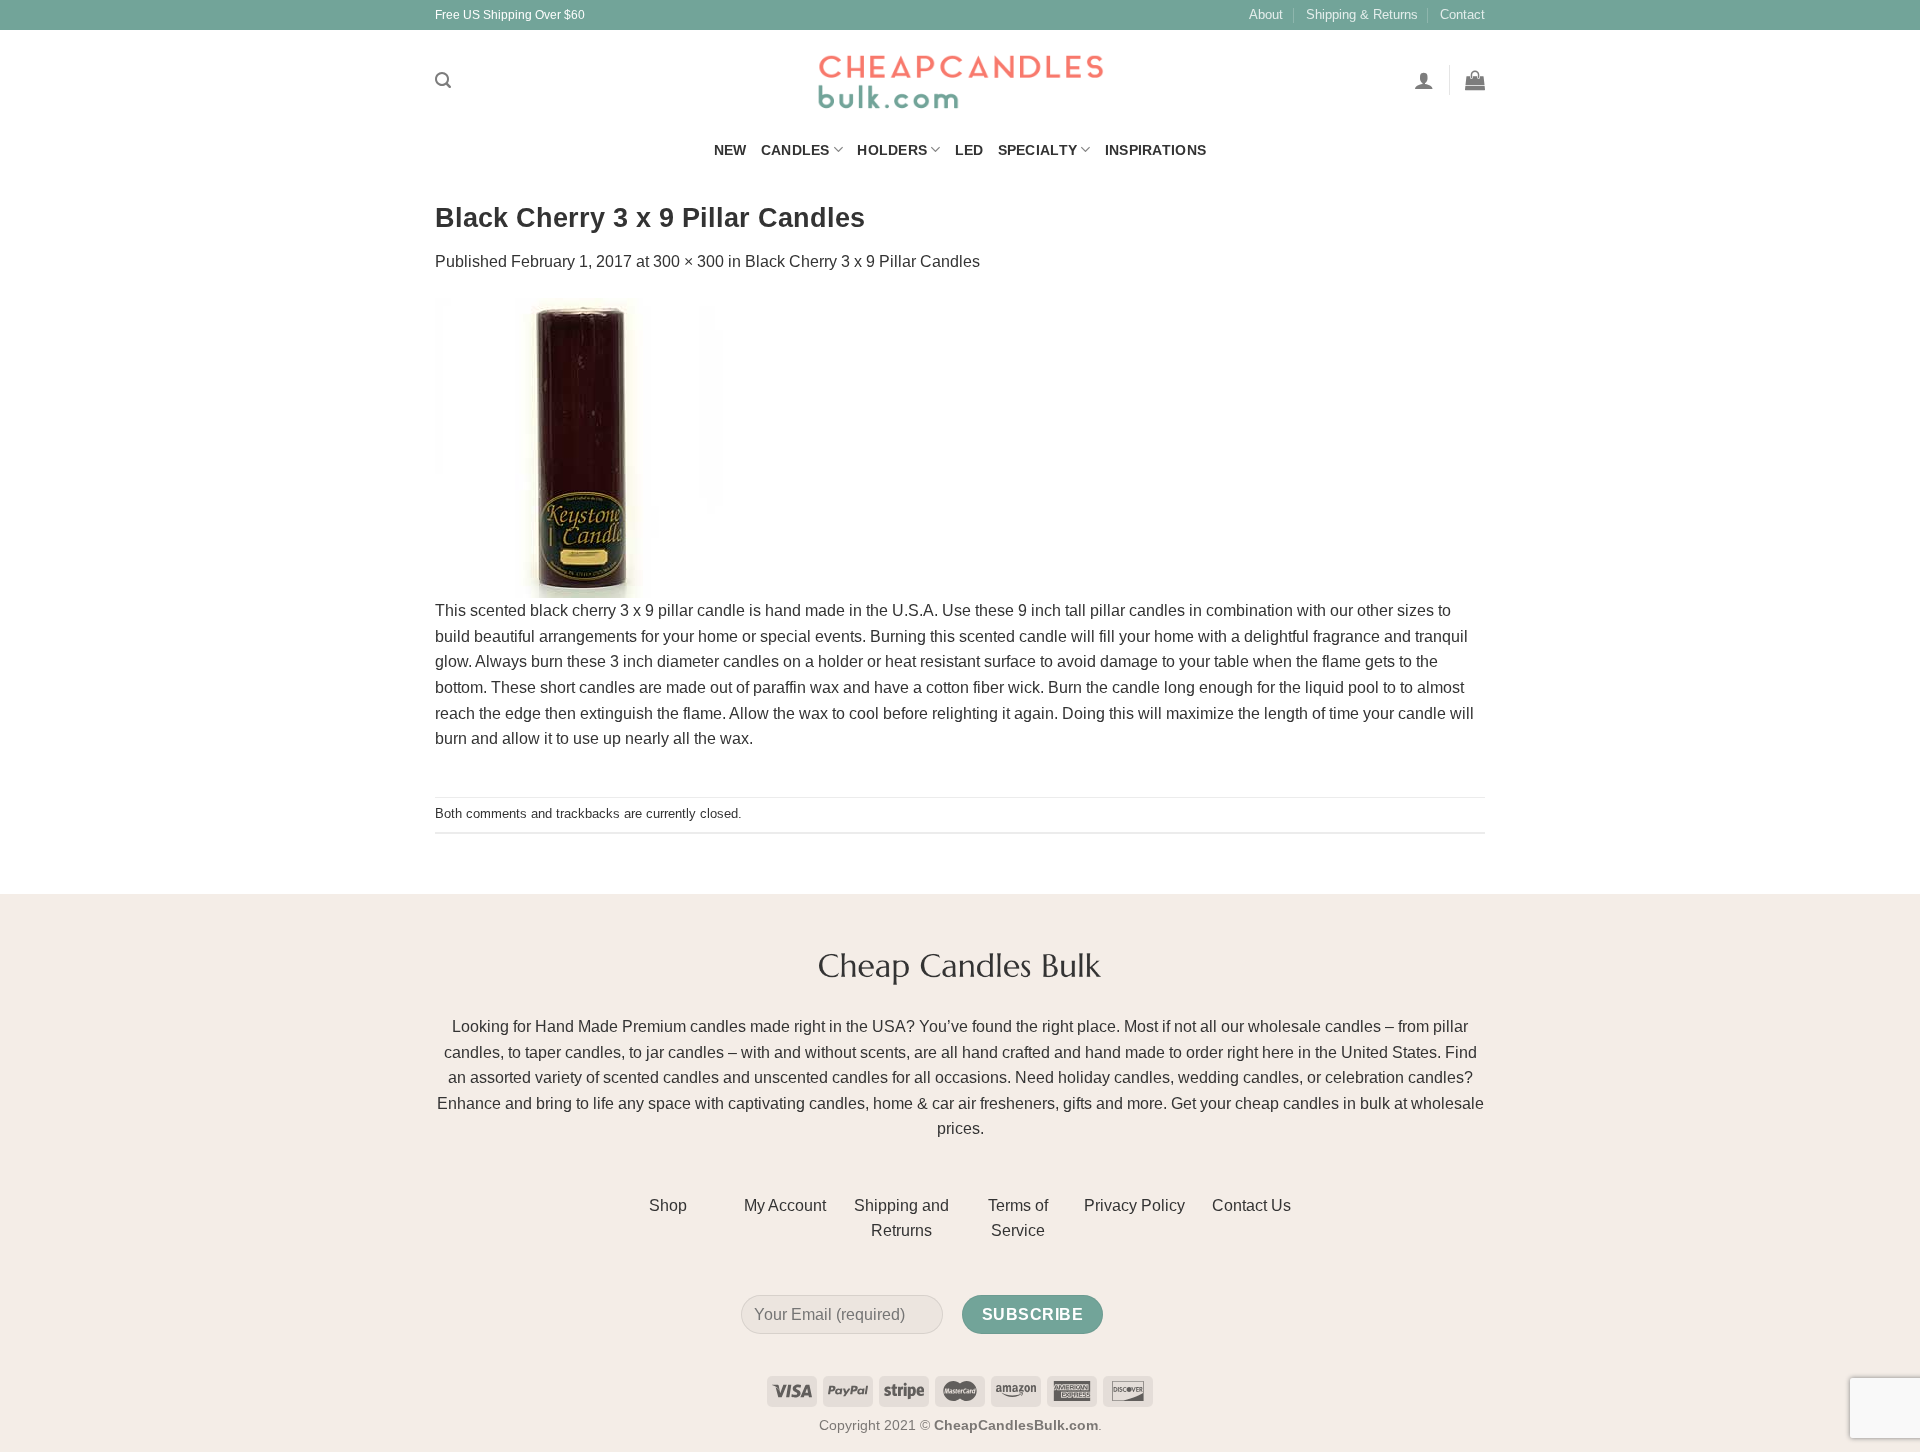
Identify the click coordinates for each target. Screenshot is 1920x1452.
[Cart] (1475, 80)
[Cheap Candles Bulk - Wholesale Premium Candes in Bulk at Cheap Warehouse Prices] (960, 80)
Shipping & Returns (1362, 14)
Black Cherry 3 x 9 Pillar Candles (862, 261)
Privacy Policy (1134, 1205)
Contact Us (1251, 1205)
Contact (1462, 14)
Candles (795, 150)
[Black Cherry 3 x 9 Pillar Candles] (585, 446)
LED (969, 150)
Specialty (1038, 150)
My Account (785, 1205)
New (730, 150)
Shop (668, 1205)
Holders (892, 150)
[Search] (443, 80)
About (1266, 14)
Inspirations (1155, 150)
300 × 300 (688, 261)
